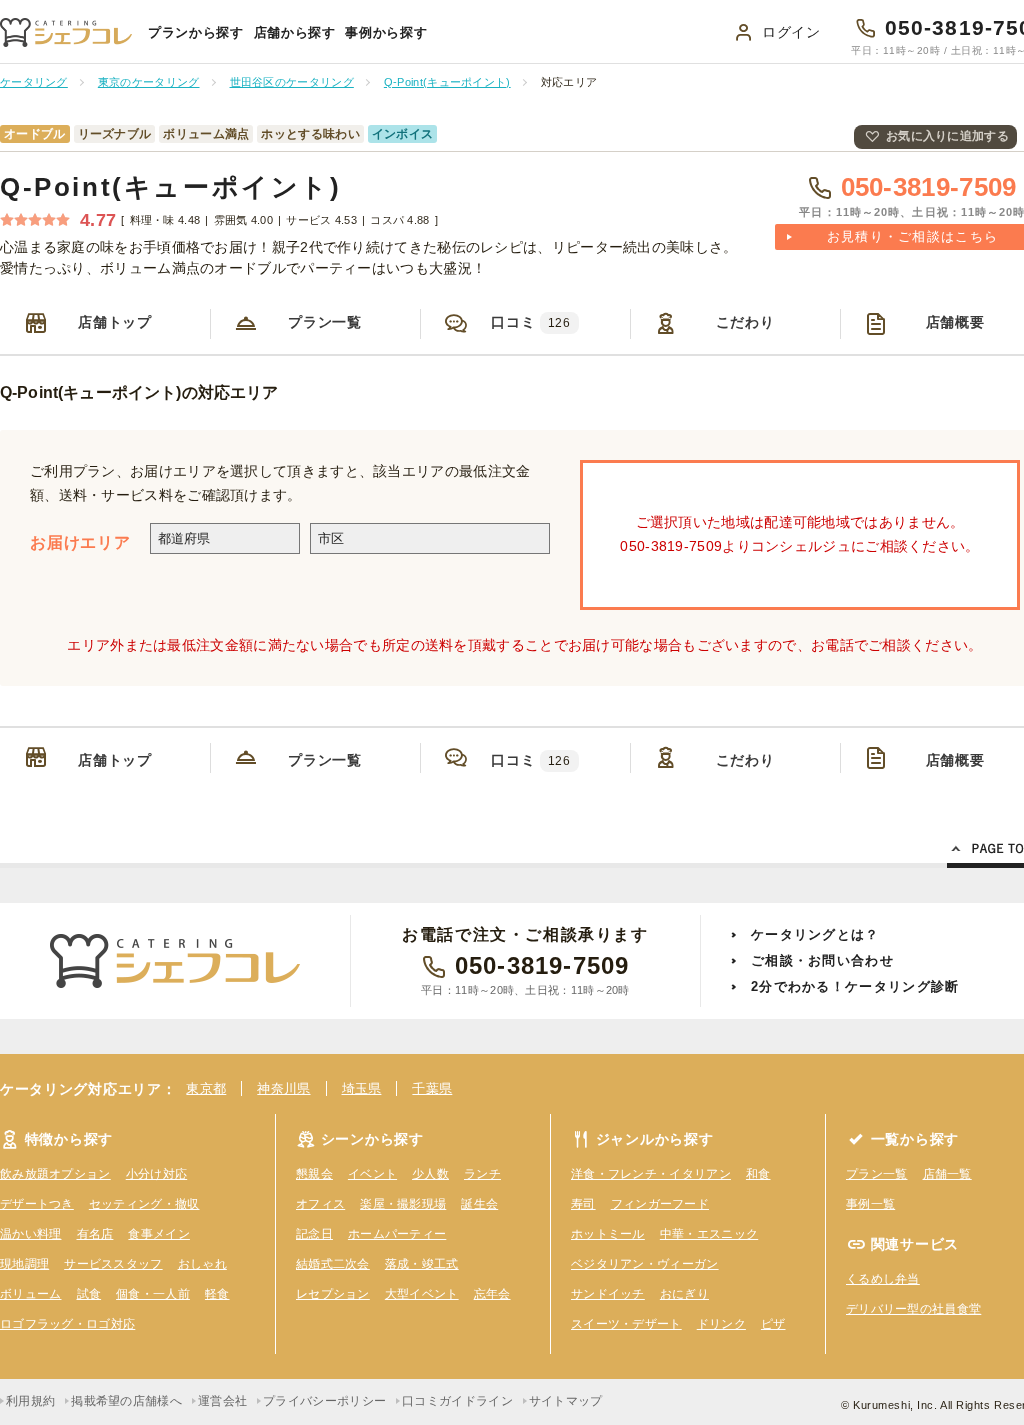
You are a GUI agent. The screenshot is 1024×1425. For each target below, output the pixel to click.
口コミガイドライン (457, 1401)
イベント (372, 1174)
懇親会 (314, 1174)
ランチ (482, 1174)
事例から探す (386, 32)
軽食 (217, 1294)
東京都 (206, 1088)
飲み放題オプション (55, 1174)
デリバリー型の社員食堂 (913, 1309)
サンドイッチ (608, 1294)
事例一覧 (870, 1204)
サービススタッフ (113, 1264)
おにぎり (684, 1294)
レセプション (333, 1294)
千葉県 (432, 1088)
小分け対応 (157, 1174)
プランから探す (196, 32)
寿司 (583, 1204)
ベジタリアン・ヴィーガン (645, 1264)
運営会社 (222, 1401)
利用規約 (30, 1401)
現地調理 (24, 1264)
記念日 (314, 1234)
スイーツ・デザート (626, 1324)
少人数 (430, 1174)
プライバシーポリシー (324, 1401)
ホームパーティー (397, 1234)
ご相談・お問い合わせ (822, 960)
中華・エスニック (709, 1234)
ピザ (773, 1324)
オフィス (320, 1204)
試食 (89, 1294)
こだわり (745, 322)
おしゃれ (202, 1264)
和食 (758, 1174)
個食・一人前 (153, 1294)
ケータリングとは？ (815, 934)
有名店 (95, 1234)
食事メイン (159, 1234)
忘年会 (492, 1294)
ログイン (791, 32)
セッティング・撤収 (144, 1204)
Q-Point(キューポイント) (171, 187)
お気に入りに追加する (947, 136)
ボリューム (31, 1294)
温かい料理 (31, 1234)
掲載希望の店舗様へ (126, 1401)
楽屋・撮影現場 (403, 1204)
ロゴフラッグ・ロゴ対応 (67, 1324)
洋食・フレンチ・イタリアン (651, 1174)
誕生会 (479, 1204)
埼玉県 (362, 1088)
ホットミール (608, 1234)
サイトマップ (566, 1401)
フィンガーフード (660, 1204)
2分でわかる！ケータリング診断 (855, 986)
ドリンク (721, 1324)
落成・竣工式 (422, 1264)
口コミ (530, 322)
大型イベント (422, 1294)
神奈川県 (283, 1088)
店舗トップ (115, 322)
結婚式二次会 (333, 1264)
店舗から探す (295, 32)
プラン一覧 (325, 322)
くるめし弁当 (883, 1279)
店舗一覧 (947, 1174)
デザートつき (37, 1204)
